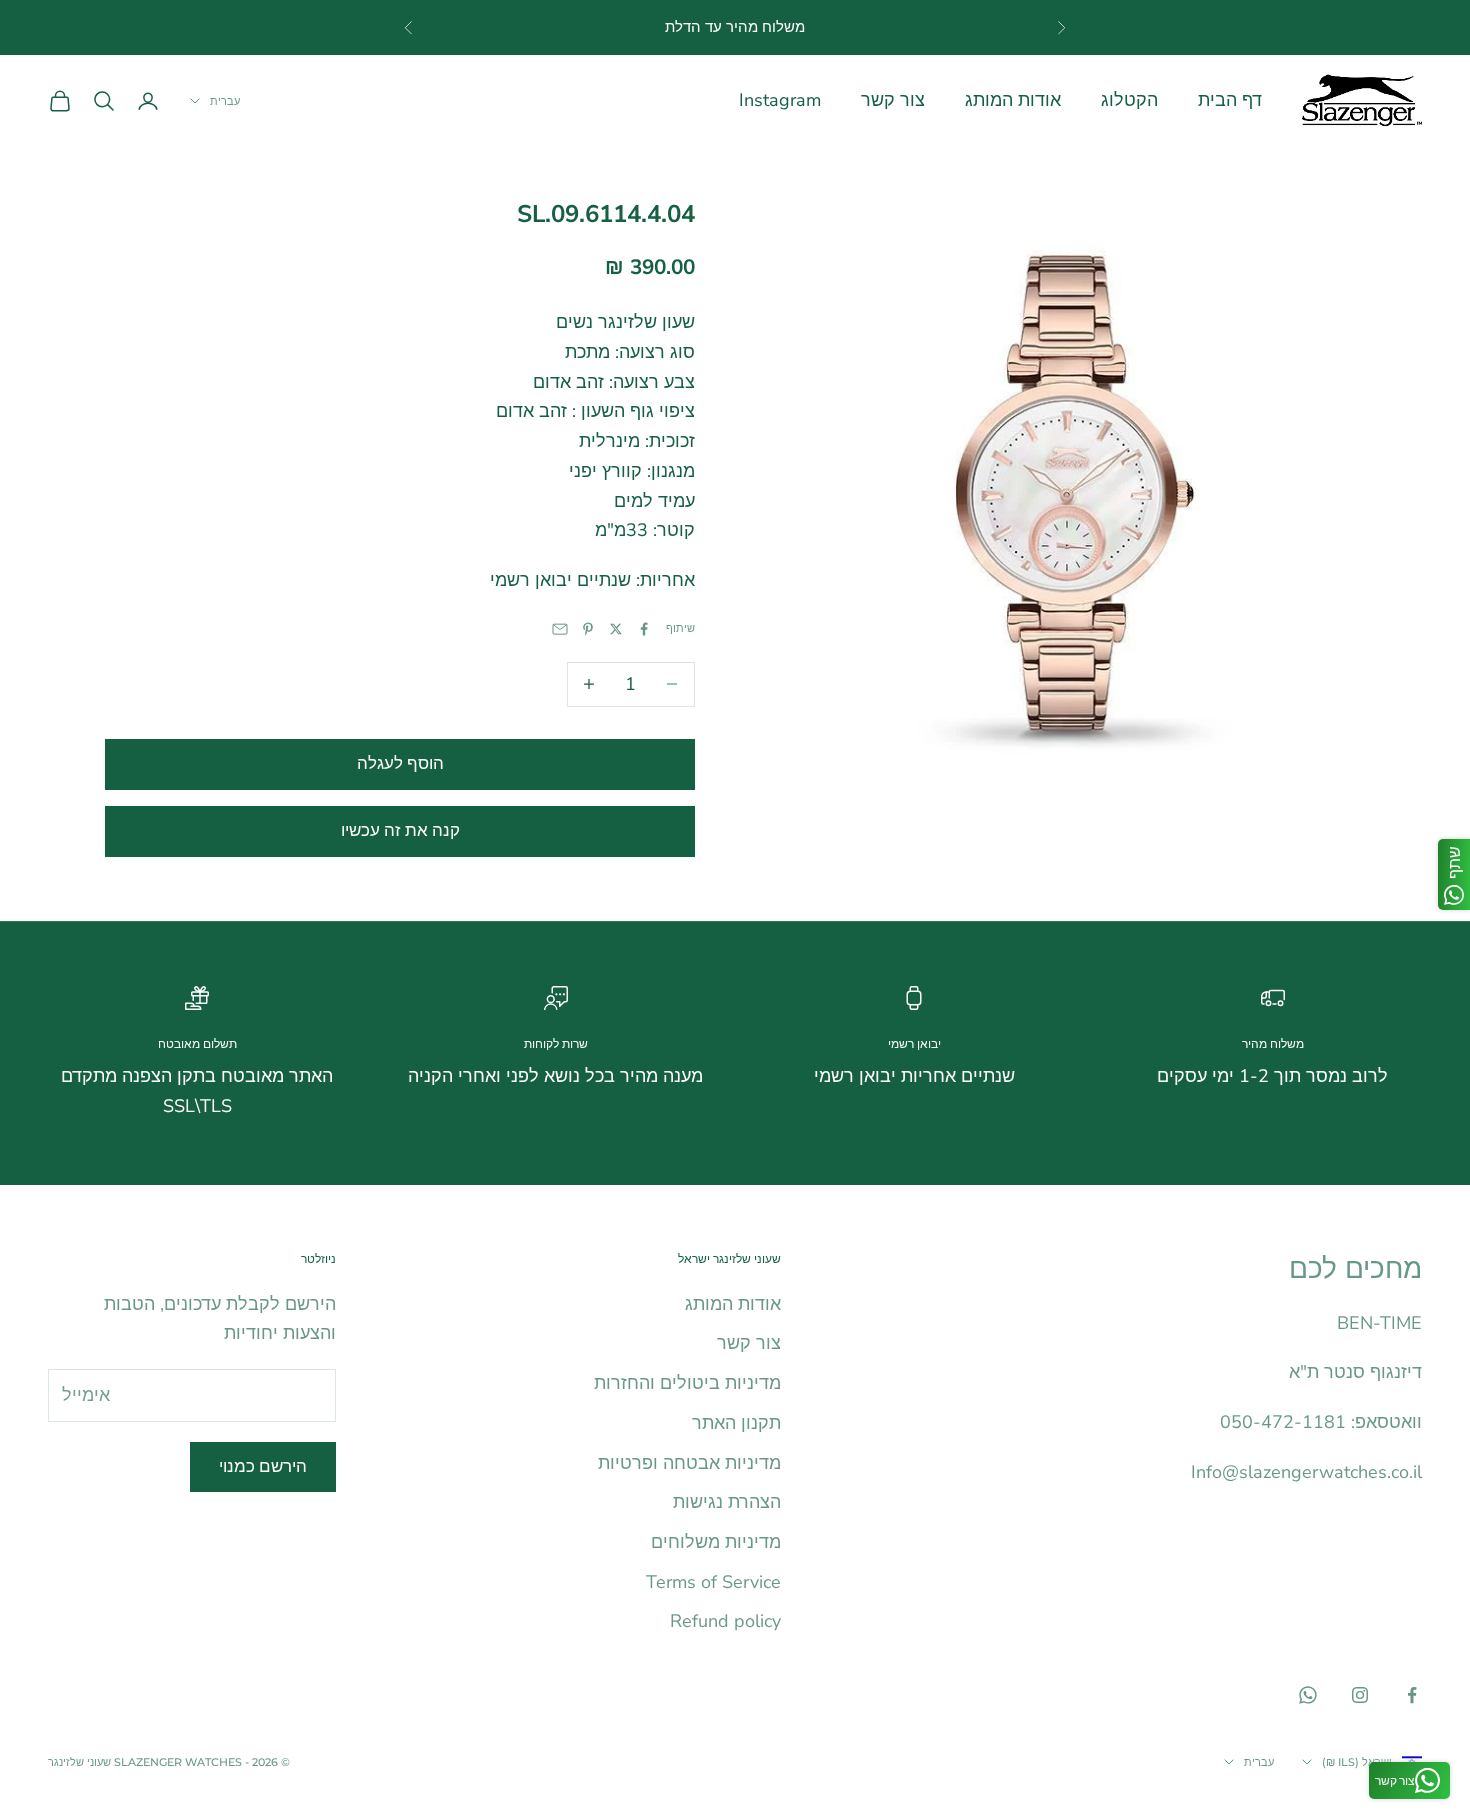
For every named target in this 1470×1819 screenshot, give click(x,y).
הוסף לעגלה (400, 763)
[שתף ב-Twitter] (616, 629)
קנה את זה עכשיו (400, 830)
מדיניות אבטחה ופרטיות (689, 1463)
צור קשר (893, 100)
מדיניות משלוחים (716, 1542)
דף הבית (1230, 100)
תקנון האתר (736, 1423)
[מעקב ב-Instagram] (1360, 1695)
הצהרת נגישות (727, 1502)
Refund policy (725, 1621)
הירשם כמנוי (263, 1466)
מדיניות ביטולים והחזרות (687, 1383)
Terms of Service (713, 1582)
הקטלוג (1129, 100)
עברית (225, 101)
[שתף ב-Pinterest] (588, 629)
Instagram (780, 100)
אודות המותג (1013, 100)
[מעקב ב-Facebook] (1412, 1695)
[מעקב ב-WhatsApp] (1308, 1695)
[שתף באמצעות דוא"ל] (560, 629)
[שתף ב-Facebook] (644, 629)
